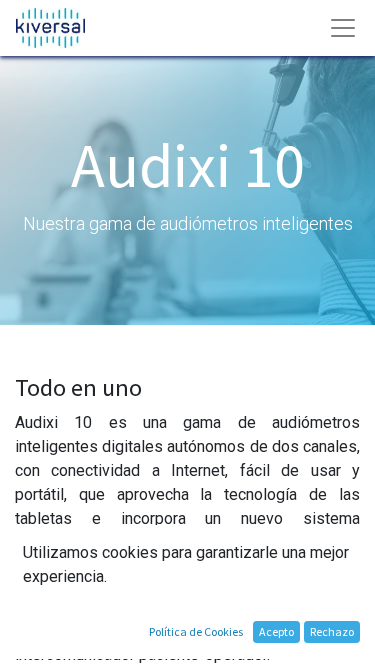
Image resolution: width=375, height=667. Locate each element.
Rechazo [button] (332, 631)
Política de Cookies (196, 631)
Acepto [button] (276, 631)
